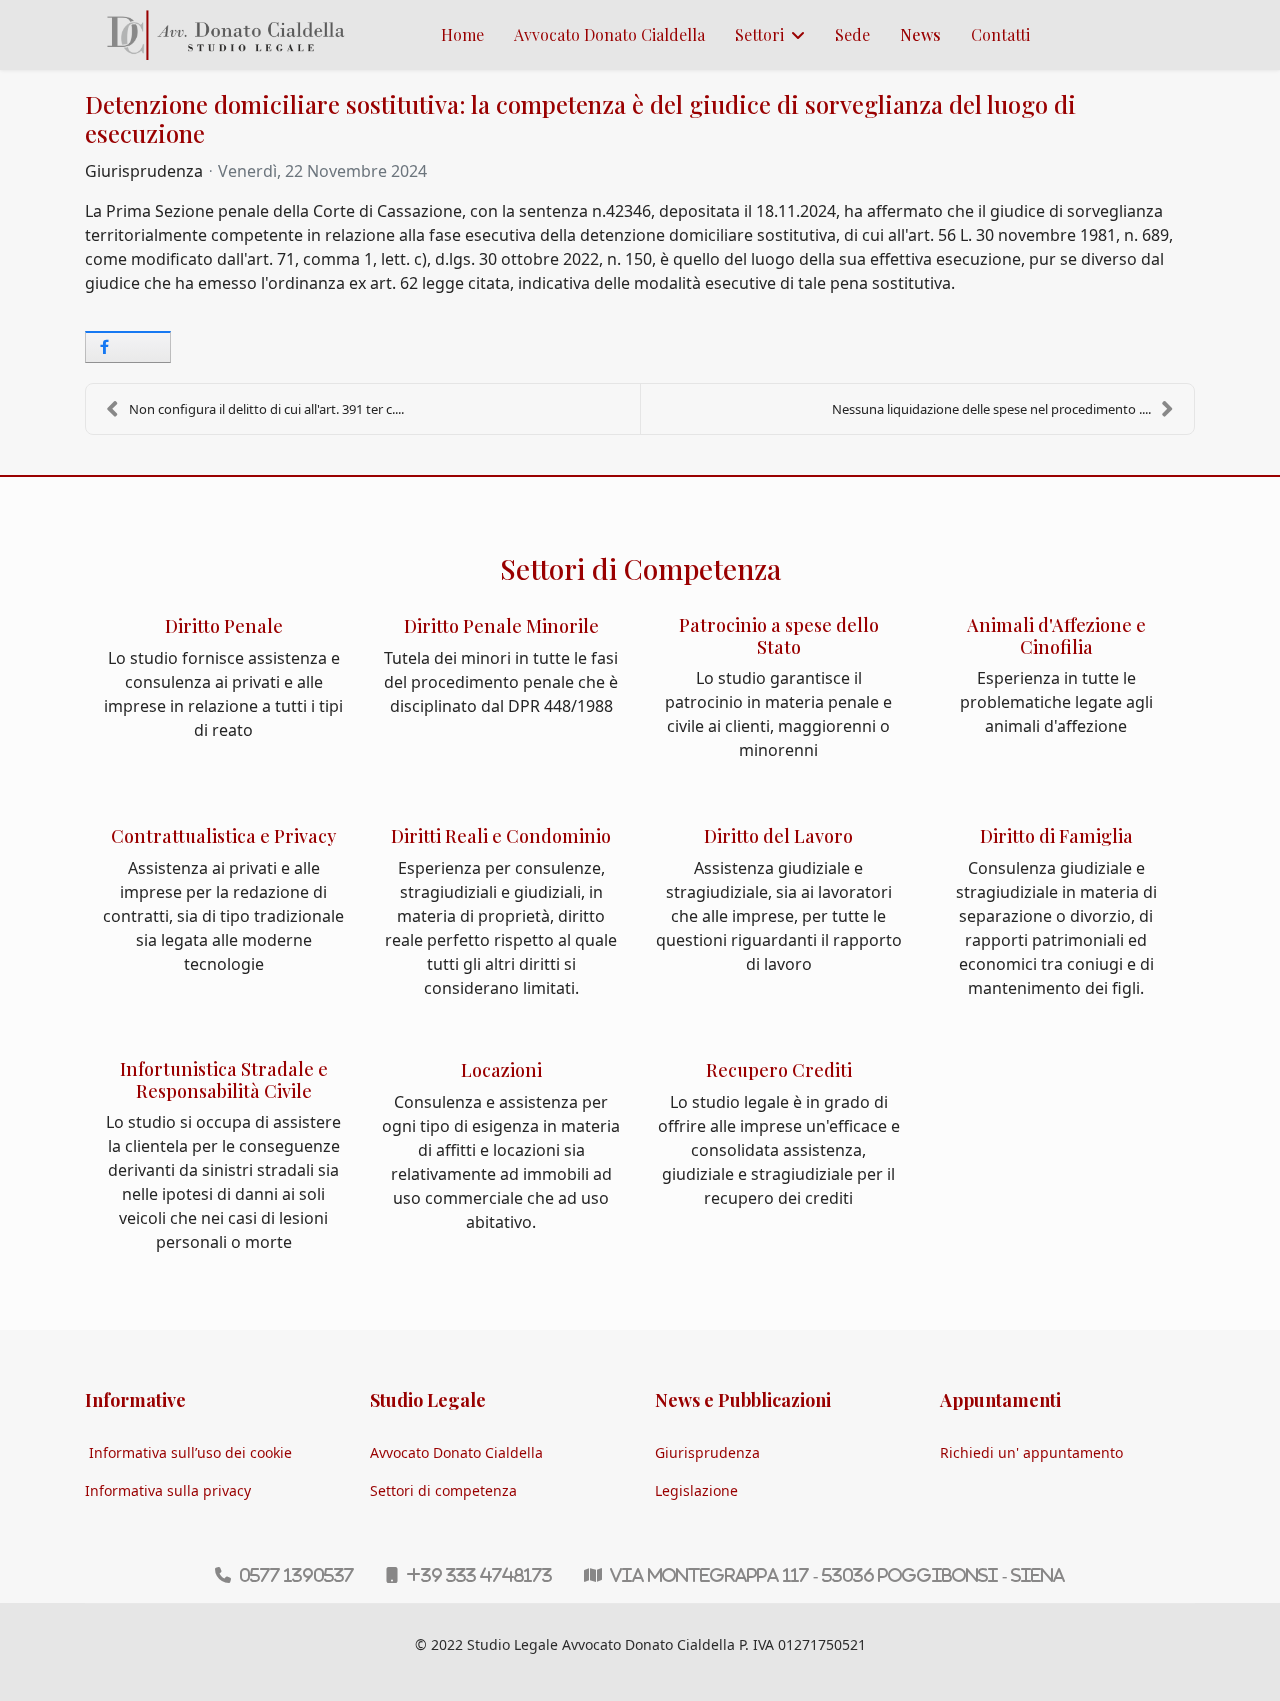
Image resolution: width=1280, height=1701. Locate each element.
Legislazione (696, 1490)
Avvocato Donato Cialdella (609, 34)
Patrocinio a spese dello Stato (779, 636)
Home (462, 34)
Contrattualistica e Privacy (223, 836)
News (920, 34)
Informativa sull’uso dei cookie (190, 1452)
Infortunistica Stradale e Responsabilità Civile (224, 1080)
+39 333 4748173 (479, 1575)
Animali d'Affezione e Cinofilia (1056, 636)
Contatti (1000, 34)
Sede (852, 34)
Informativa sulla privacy (168, 1490)
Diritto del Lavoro (778, 836)
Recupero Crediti (779, 1070)
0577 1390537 (296, 1575)
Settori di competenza (443, 1490)
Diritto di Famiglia (1056, 836)
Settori (759, 34)
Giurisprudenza (144, 171)
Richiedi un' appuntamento (1031, 1452)
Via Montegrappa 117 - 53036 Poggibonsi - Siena (837, 1575)
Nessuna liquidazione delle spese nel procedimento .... (991, 409)
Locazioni (501, 1070)
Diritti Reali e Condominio (501, 836)
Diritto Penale (224, 626)
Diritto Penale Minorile (501, 626)
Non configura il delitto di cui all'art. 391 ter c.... (266, 409)
